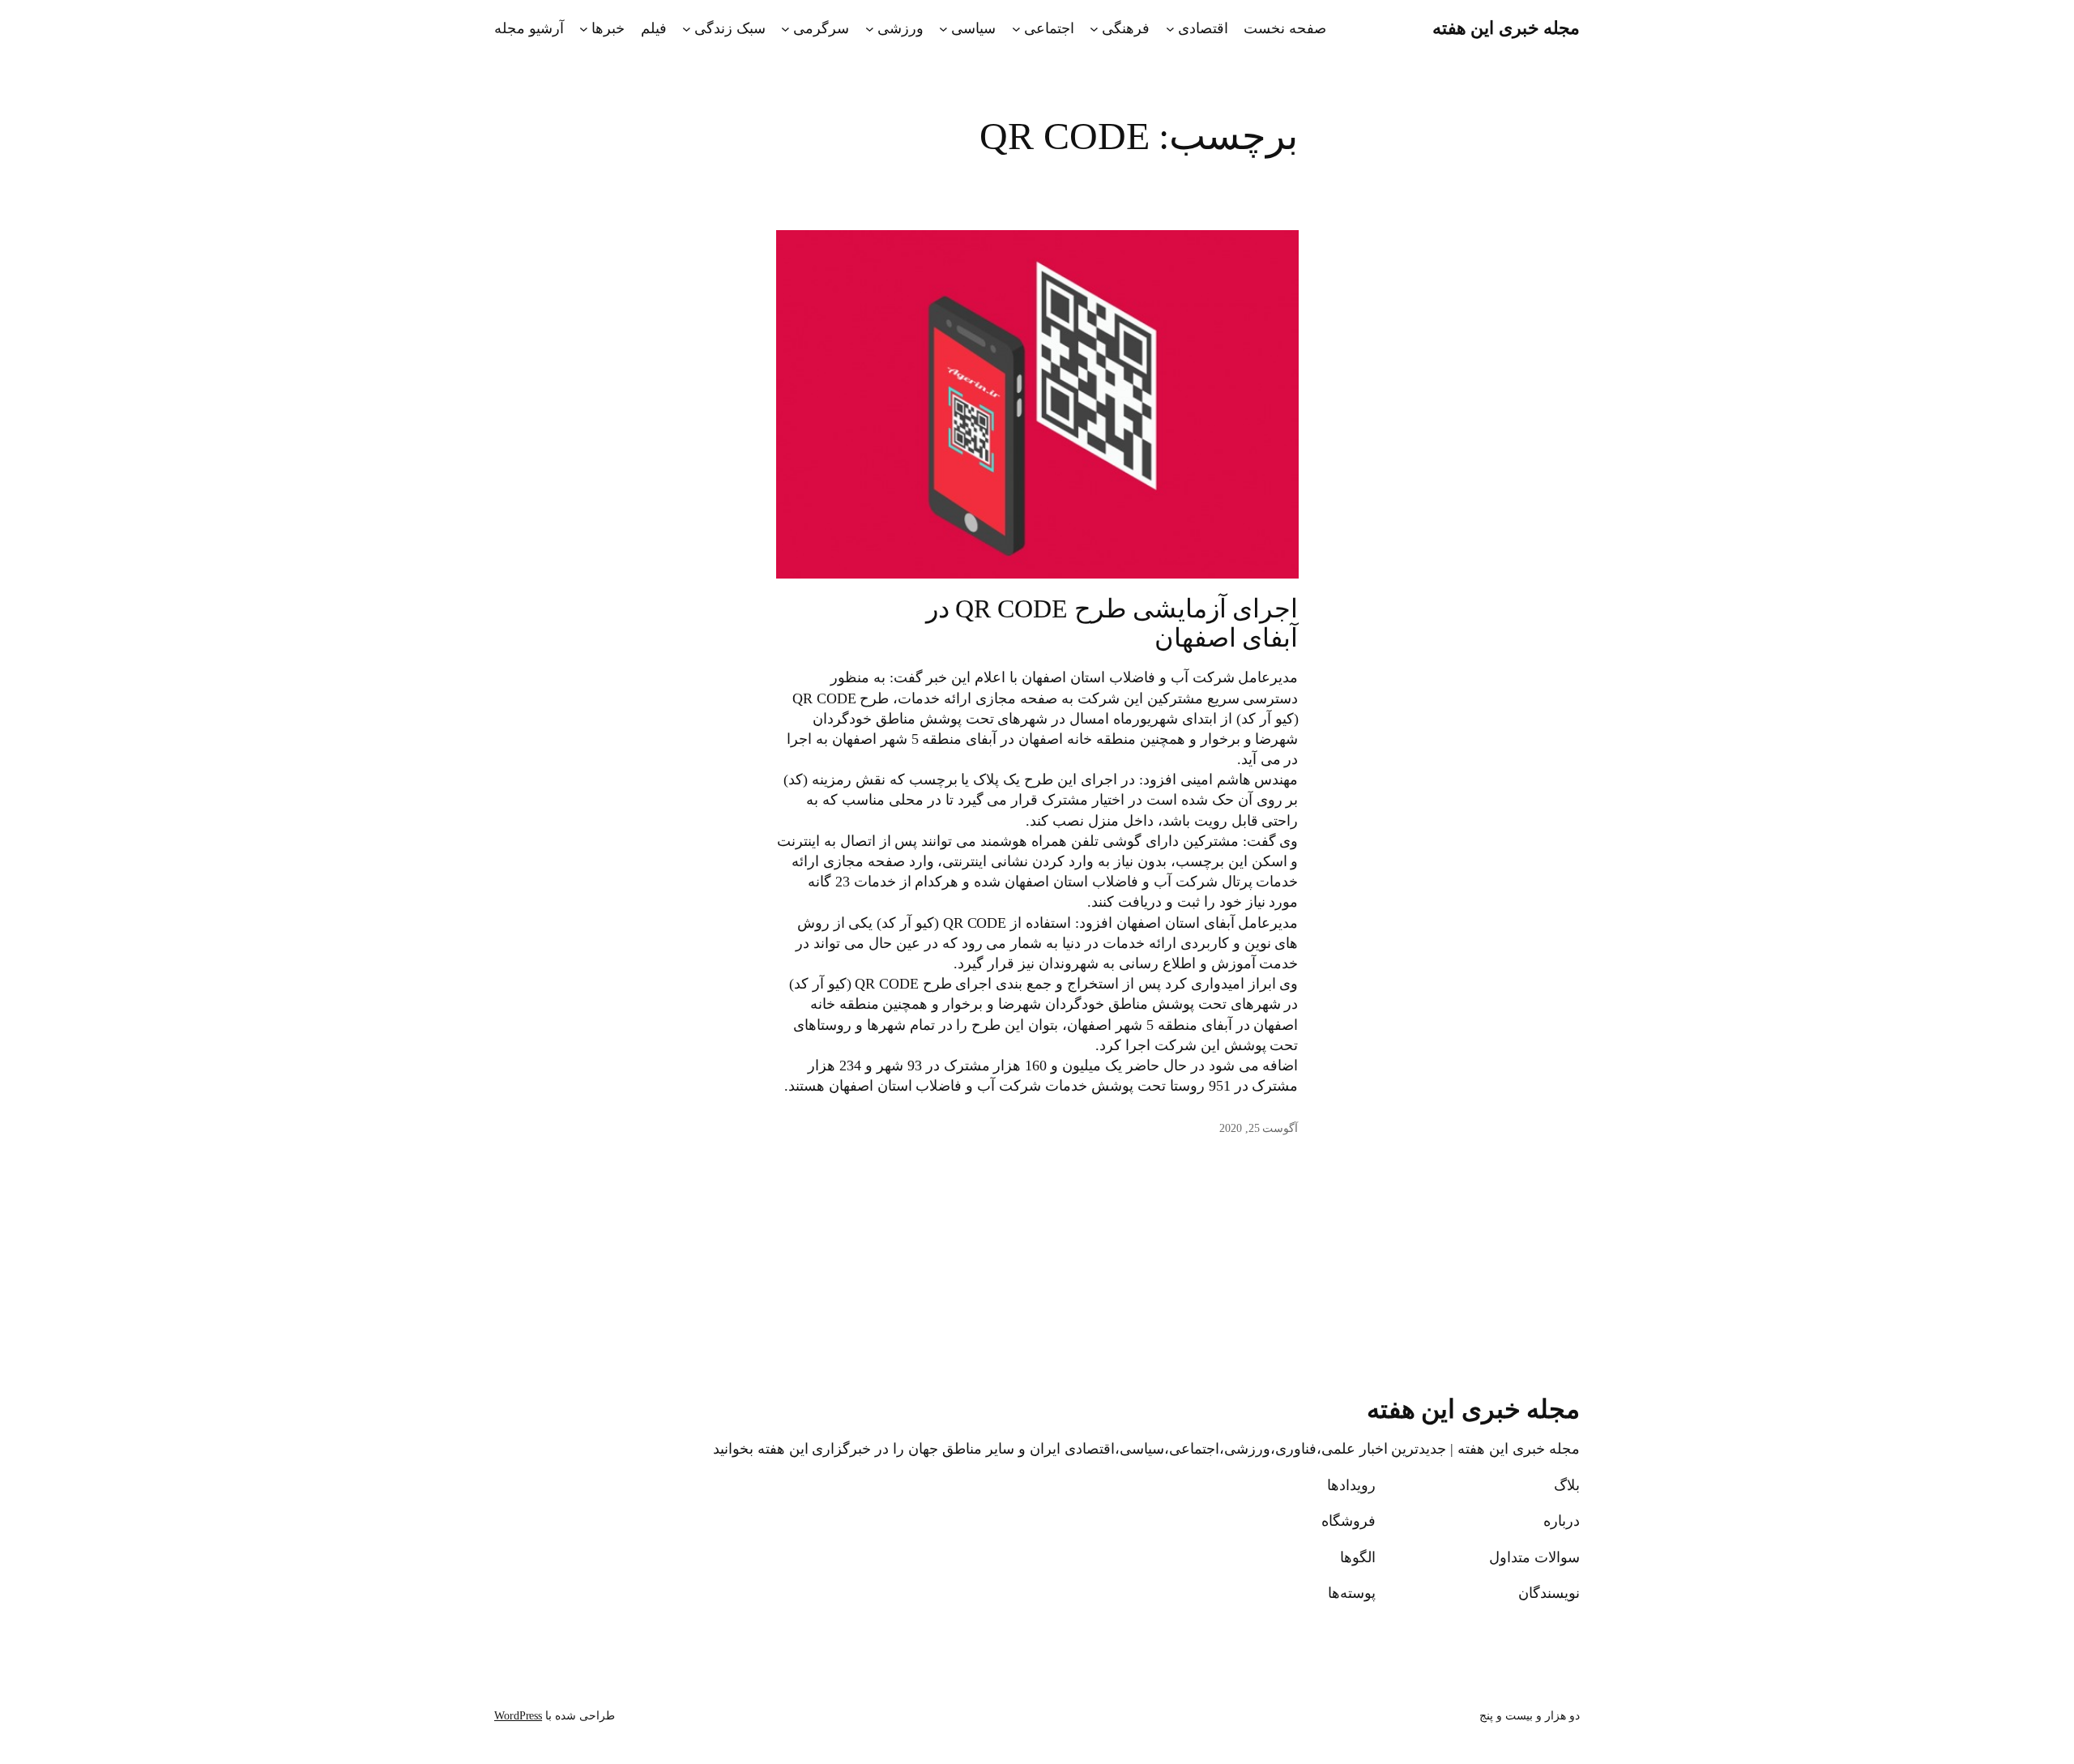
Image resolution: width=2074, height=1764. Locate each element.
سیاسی (973, 28)
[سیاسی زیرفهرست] (943, 29)
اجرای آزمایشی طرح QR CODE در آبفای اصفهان (1112, 623)
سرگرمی (821, 28)
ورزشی (900, 28)
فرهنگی (1126, 28)
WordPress (518, 1716)
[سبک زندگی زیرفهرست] (687, 29)
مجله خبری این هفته (1506, 28)
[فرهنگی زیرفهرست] (1094, 29)
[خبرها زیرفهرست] (584, 29)
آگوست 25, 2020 (1259, 1128)
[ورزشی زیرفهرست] (870, 29)
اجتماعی (1049, 28)
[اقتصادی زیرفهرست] (1170, 29)
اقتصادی (1203, 28)
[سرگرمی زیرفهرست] (785, 29)
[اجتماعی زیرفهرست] (1016, 29)
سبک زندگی (730, 28)
